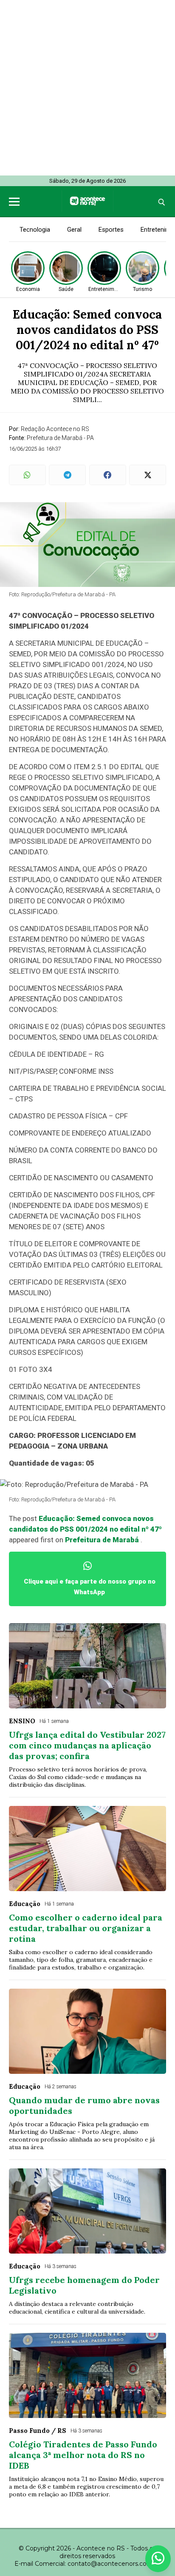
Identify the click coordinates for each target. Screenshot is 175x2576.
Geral (74, 230)
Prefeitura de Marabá (102, 1540)
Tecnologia (35, 230)
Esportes (111, 230)
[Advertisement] (87, 88)
